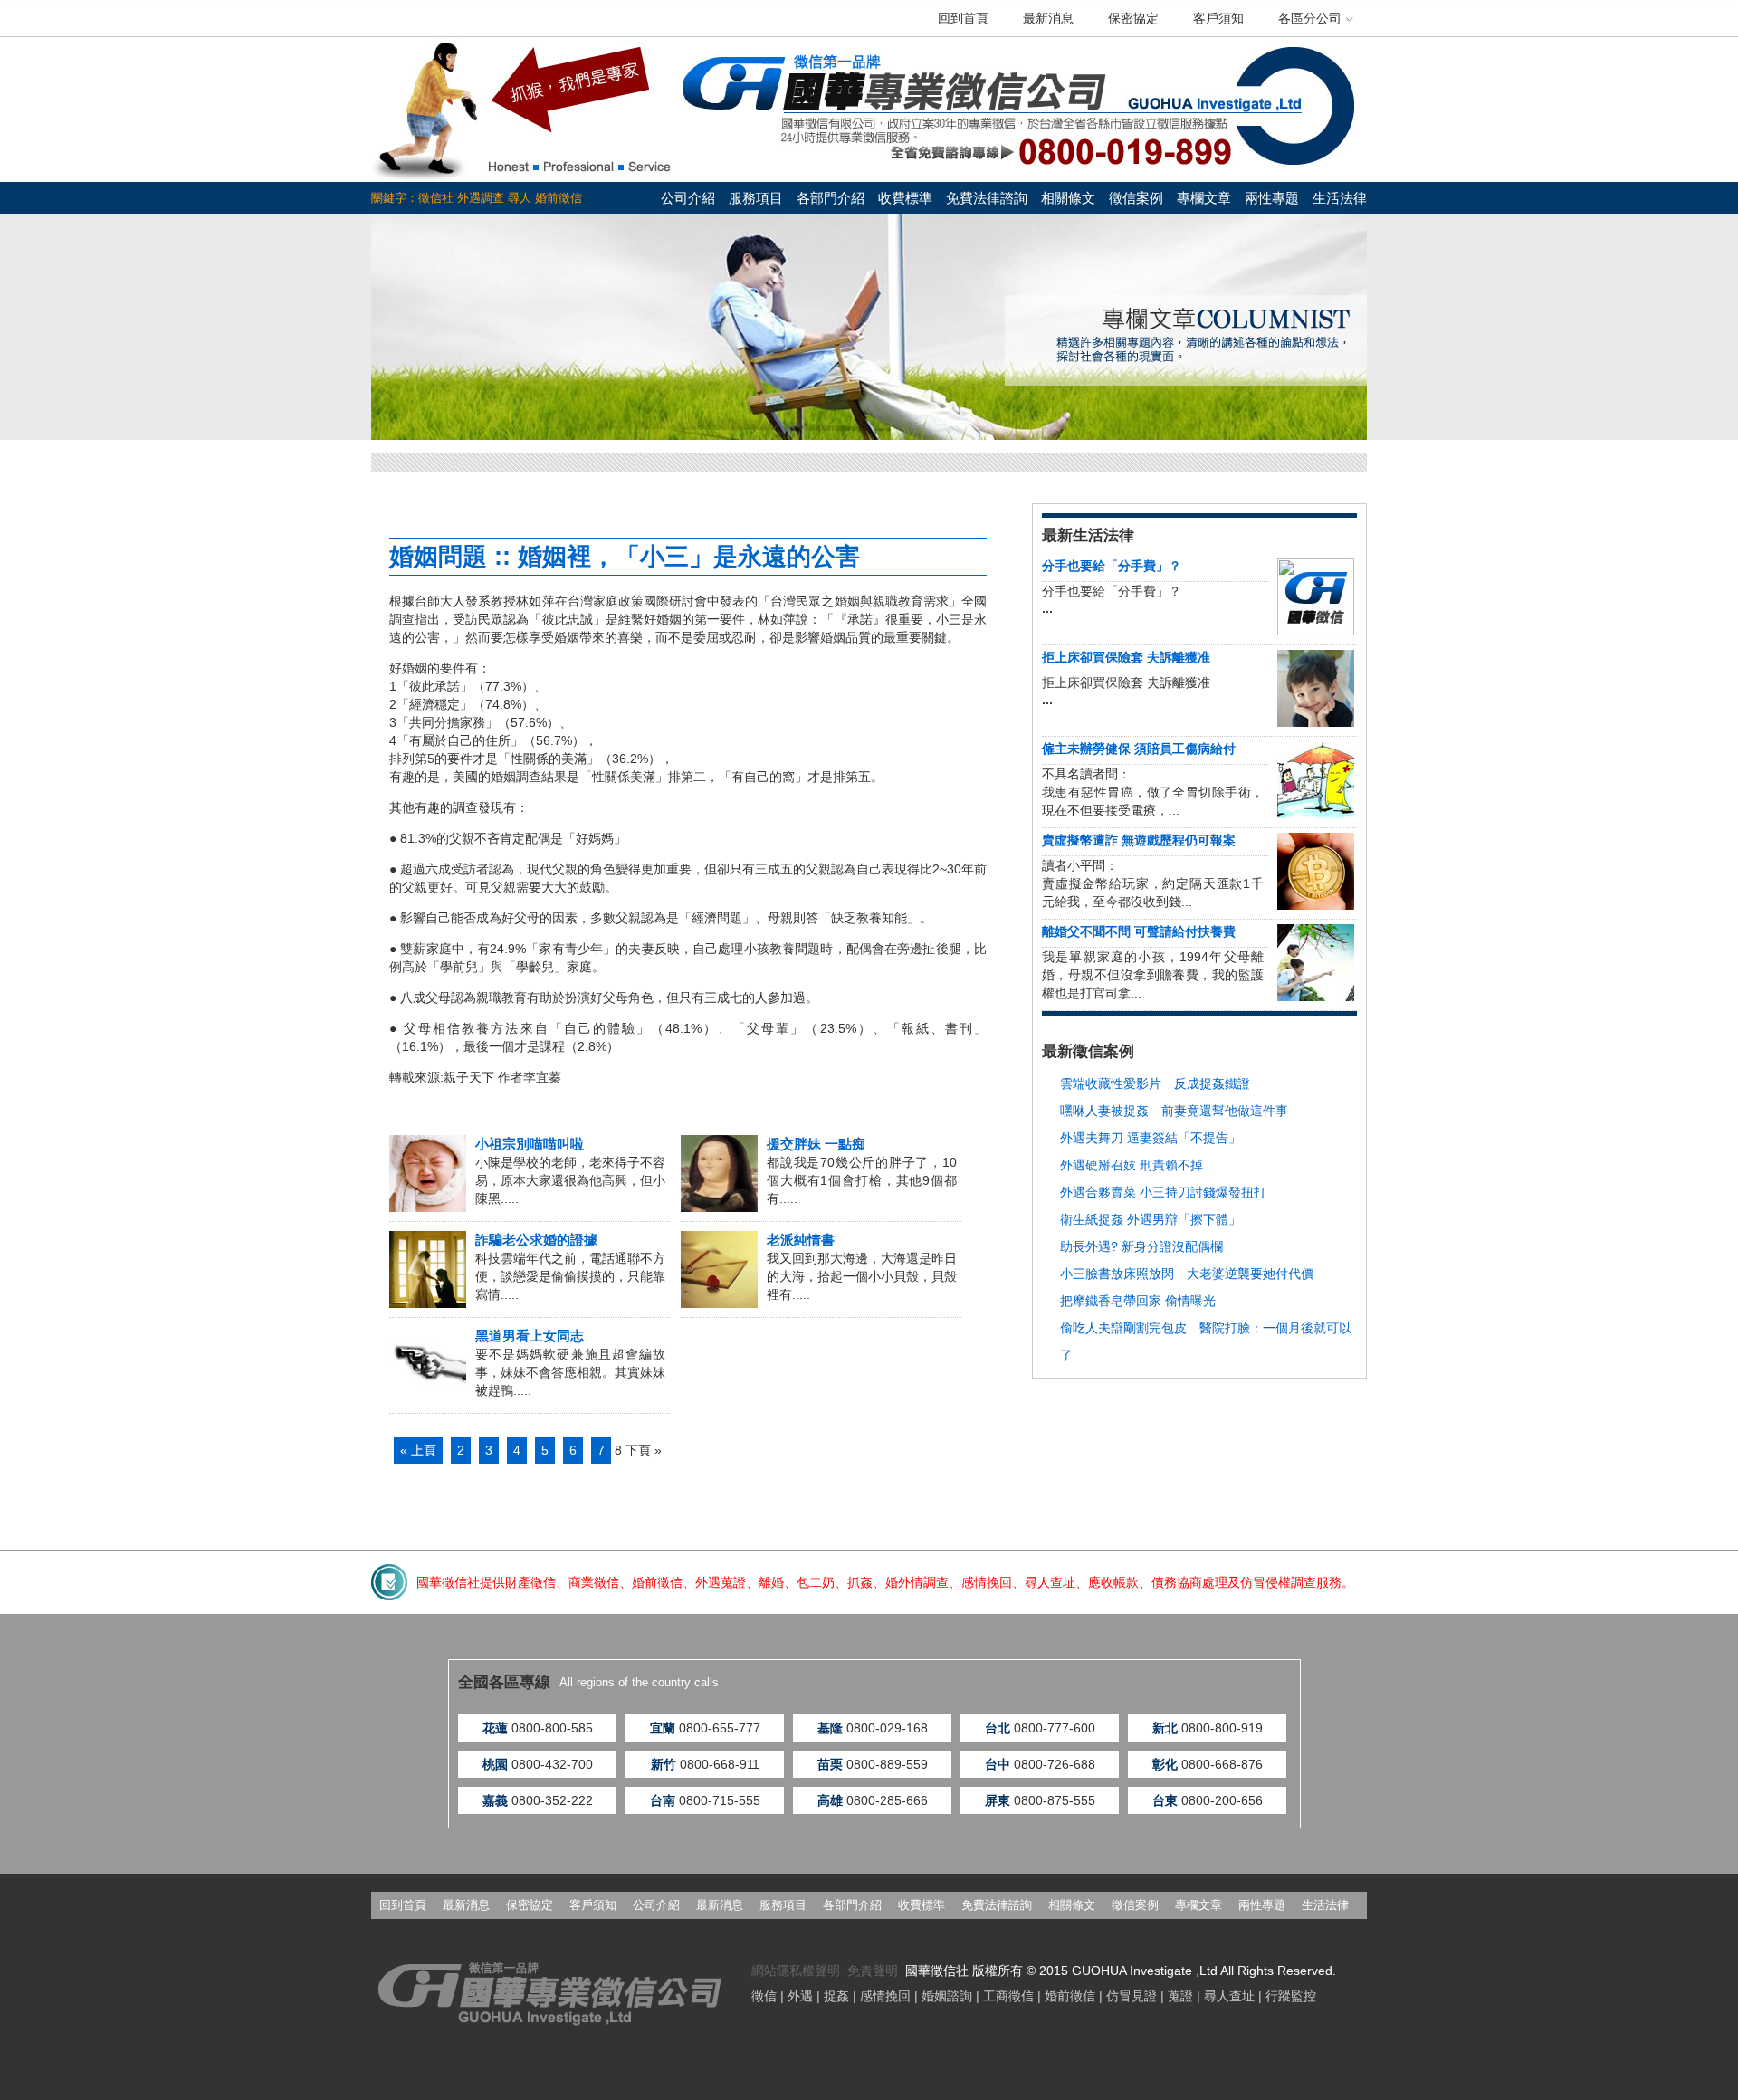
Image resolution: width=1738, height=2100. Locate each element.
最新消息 (1048, 18)
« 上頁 (418, 1450)
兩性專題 (1272, 198)
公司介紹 (688, 198)
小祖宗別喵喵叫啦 (530, 1144)
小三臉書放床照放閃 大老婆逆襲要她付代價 (1187, 1274)
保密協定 (1133, 18)
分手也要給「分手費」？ (1112, 566)
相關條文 (1068, 198)
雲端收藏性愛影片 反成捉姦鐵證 (1155, 1083)
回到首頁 (963, 18)
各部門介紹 (831, 198)
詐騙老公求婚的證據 (536, 1240)
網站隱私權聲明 (796, 1971)
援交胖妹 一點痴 (816, 1144)
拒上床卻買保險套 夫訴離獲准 (1126, 657)
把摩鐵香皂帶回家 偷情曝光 (1138, 1301)
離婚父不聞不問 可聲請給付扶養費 (1139, 931)
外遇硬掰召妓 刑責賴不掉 (1132, 1165)
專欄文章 (1204, 198)
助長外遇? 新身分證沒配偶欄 (1141, 1246)
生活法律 (1340, 198)
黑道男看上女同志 (530, 1336)
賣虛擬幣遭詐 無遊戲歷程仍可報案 (1139, 840)
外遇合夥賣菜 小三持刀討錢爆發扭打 (1163, 1192)
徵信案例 (1136, 198)
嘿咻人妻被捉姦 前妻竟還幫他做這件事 (1174, 1111)
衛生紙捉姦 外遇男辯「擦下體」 (1151, 1219)
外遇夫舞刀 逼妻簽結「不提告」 (1151, 1138)
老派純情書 (801, 1240)
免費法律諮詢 (987, 198)
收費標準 (905, 198)
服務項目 (756, 198)
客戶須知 (1218, 18)
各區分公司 (1310, 18)
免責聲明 (873, 1971)
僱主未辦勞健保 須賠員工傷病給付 (1139, 749)
